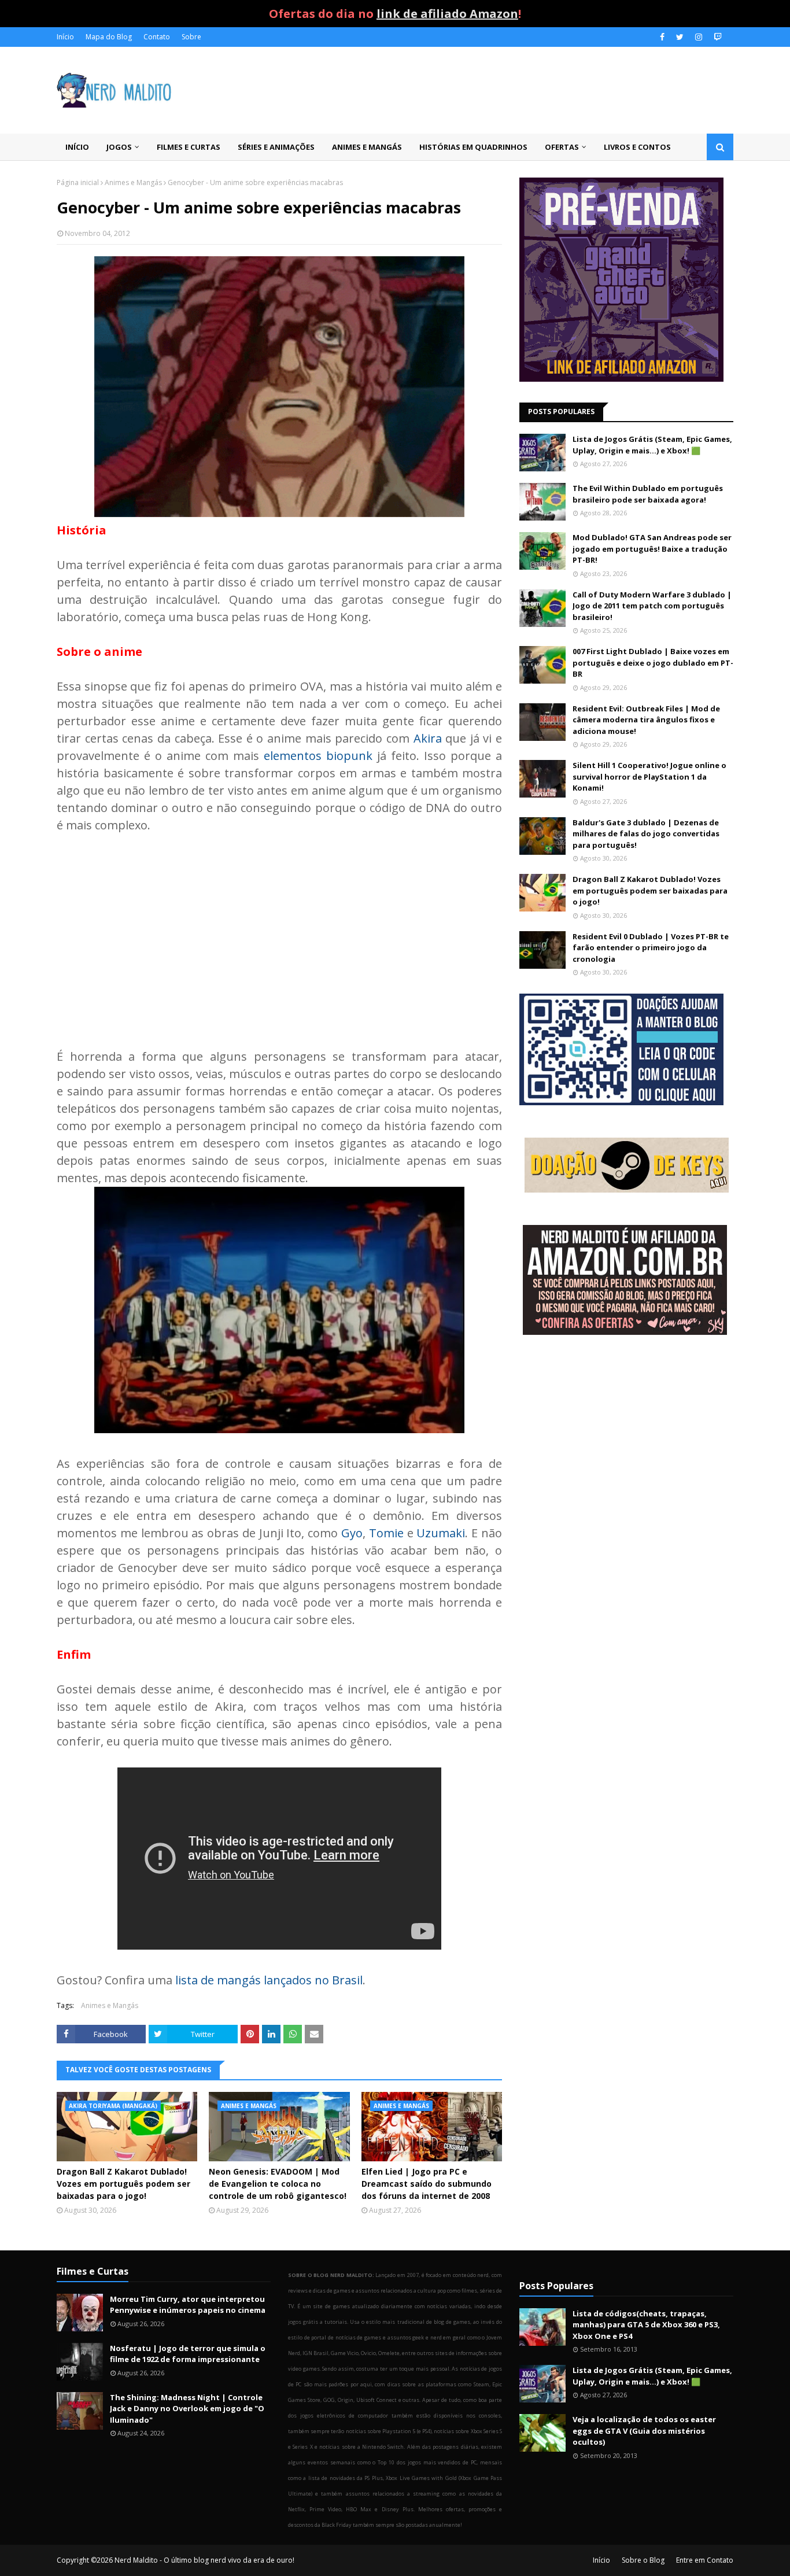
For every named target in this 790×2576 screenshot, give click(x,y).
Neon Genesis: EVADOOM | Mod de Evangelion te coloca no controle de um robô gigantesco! (278, 2184)
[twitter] (680, 37)
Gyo (352, 1533)
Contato (157, 37)
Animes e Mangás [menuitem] (367, 147)
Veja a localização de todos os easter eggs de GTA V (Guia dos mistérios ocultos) (644, 2431)
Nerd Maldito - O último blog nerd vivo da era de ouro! (204, 2560)
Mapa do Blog (109, 37)
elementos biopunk (318, 756)
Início (65, 37)
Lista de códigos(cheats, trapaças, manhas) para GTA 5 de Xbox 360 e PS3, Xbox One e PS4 (646, 2325)
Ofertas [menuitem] (562, 147)
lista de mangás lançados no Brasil (269, 1980)
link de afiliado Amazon (447, 14)
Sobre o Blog (643, 2560)
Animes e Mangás (133, 182)
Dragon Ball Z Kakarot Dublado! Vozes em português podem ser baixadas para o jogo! (123, 2184)
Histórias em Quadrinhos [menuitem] (473, 147)
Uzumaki (441, 1533)
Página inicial (78, 182)
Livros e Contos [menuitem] (637, 147)
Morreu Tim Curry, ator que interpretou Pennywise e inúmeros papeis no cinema (188, 2305)
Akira (428, 738)
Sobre (191, 37)
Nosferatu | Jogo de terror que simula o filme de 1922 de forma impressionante (188, 2354)
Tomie (386, 1533)
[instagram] (699, 37)
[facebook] (662, 37)
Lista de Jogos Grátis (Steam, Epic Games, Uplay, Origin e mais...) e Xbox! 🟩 (652, 445)
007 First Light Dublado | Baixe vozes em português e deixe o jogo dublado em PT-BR (653, 663)
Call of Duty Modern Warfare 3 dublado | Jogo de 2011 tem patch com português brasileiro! (652, 606)
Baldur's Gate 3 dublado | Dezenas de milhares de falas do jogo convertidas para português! (646, 834)
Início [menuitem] (77, 147)
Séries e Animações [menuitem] (276, 147)
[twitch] (716, 37)
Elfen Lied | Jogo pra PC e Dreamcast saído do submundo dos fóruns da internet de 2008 (427, 2184)
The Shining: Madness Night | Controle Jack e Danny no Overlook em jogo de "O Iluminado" (187, 2409)
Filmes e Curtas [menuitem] (189, 147)
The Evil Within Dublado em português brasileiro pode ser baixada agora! (648, 494)
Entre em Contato (705, 2560)
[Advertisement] (279, 932)
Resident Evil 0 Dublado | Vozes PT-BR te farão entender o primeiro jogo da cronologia (651, 948)
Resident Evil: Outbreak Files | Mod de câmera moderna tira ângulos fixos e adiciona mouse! (646, 720)
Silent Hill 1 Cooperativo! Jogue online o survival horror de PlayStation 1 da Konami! (649, 776)
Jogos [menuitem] (119, 147)
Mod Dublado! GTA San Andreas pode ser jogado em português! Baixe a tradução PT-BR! (652, 549)
